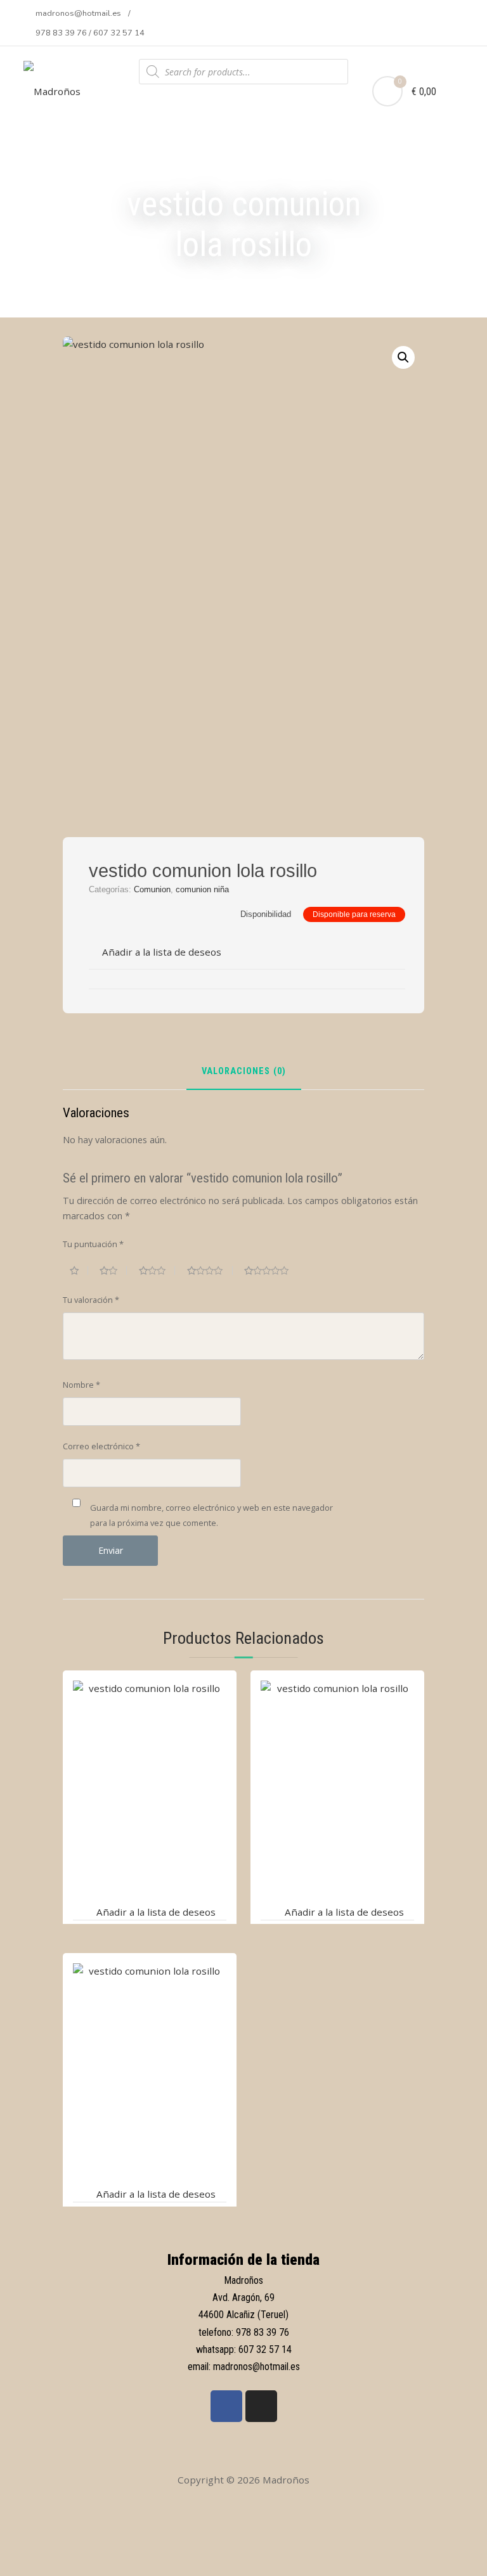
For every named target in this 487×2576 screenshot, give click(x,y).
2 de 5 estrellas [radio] (113, 1271)
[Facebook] (226, 2406)
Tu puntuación (93, 1244)
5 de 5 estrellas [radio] (271, 1271)
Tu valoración (91, 1300)
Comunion (152, 889)
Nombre (81, 1385)
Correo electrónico (101, 1446)
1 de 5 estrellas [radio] (79, 1271)
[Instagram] (261, 2406)
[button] (403, 357)
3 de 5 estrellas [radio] (157, 1271)
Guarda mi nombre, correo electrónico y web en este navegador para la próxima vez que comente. (211, 1515)
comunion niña (202, 889)
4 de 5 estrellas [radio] (210, 1271)
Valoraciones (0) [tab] (244, 1072)
